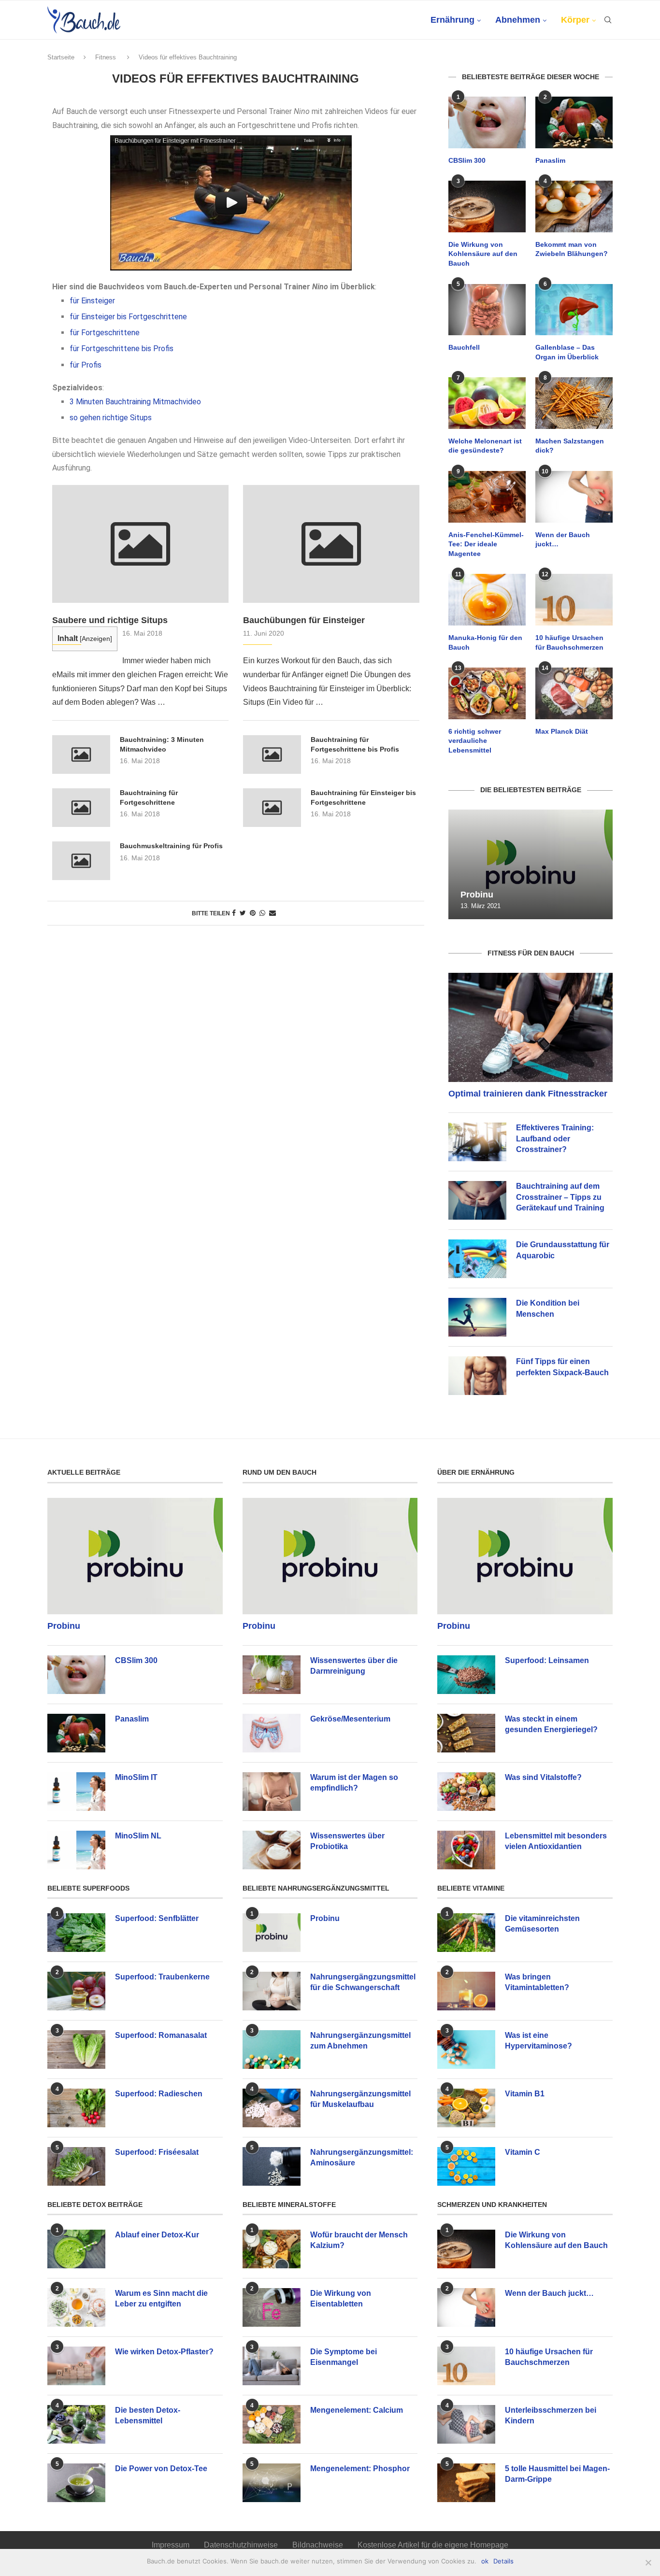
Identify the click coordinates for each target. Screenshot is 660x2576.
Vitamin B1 (525, 2094)
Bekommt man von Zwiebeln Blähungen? (572, 249)
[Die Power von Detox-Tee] (76, 2483)
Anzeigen (96, 639)
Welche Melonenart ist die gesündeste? (485, 446)
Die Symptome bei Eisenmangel (344, 2357)
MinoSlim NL (138, 1836)
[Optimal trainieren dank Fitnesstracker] (531, 1028)
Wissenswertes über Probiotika (347, 1841)
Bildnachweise (318, 2545)
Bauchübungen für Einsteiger (304, 620)
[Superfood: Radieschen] (76, 2108)
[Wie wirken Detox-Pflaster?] (76, 2366)
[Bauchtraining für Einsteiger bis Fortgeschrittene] (272, 808)
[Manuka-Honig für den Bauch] (487, 600)
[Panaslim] (574, 122)
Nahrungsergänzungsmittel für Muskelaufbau (360, 2099)
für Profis (86, 365)
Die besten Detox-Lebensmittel (148, 2415)
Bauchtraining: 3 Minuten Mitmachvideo (162, 744)
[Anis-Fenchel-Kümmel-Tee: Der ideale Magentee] (487, 497)
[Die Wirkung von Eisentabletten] (272, 2307)
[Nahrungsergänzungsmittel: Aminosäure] (272, 2166)
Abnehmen (518, 20)
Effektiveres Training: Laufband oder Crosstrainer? (555, 1139)
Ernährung (452, 20)
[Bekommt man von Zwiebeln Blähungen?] (574, 206)
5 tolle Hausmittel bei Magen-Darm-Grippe (557, 2474)
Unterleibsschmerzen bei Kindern (551, 2415)
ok (485, 2561)
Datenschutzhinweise (241, 2545)
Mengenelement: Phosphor (360, 2469)
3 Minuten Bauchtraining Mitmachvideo (135, 402)
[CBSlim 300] (487, 122)
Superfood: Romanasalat (161, 2035)
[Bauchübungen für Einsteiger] (331, 544)
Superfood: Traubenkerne (162, 1977)
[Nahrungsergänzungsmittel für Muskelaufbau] (272, 2108)
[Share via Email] (273, 913)
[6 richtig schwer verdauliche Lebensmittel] (487, 693)
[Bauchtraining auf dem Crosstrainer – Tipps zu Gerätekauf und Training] (477, 1200)
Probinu (477, 895)
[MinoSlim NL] (76, 1850)
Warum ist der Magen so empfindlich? (354, 1783)
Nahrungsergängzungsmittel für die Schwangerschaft (363, 1982)
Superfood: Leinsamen (547, 1660)
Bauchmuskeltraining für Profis (171, 846)
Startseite (61, 57)
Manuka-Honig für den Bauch (485, 642)
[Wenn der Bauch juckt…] (574, 497)
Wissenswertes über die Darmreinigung (354, 1666)
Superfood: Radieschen (159, 2094)
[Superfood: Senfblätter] (76, 1933)
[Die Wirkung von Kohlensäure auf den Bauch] (487, 206)
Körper (575, 20)
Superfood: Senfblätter (157, 1918)
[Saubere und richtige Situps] (140, 544)
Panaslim (550, 160)
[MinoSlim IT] (76, 1792)
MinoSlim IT (136, 1777)
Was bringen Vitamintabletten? (537, 1982)
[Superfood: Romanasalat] (76, 2049)
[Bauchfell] (487, 310)
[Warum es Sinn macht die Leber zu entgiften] (76, 2307)
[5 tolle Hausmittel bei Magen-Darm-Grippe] (466, 2483)
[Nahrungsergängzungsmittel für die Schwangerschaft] (272, 1991)
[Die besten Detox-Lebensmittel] (76, 2424)
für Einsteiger (92, 301)
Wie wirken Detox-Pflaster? (164, 2352)
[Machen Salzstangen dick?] (574, 403)
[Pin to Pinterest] (253, 913)
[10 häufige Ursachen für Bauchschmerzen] (574, 600)
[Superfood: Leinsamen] (466, 1675)
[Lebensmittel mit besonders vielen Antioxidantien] (466, 1850)
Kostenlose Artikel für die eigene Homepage (433, 2545)
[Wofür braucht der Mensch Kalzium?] (272, 2249)
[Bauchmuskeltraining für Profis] (81, 861)
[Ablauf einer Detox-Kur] (76, 2249)
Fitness (106, 57)
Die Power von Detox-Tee (161, 2469)
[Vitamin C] (466, 2166)
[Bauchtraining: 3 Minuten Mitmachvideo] (81, 754)
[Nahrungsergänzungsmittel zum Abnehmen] (272, 2049)
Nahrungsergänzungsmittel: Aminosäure (362, 2157)
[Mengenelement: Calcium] (272, 2424)
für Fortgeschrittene (105, 333)
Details (503, 2561)
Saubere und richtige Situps (110, 620)
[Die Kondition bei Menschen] (477, 1317)
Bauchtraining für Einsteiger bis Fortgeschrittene (363, 797)
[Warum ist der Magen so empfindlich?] (272, 1792)
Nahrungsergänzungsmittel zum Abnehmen (360, 2041)
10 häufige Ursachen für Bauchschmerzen (569, 642)
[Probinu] (531, 864)
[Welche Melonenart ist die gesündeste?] (487, 403)
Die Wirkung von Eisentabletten (341, 2298)
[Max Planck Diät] (574, 693)
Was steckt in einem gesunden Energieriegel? (551, 1724)
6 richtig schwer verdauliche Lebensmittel (475, 741)
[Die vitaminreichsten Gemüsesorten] (466, 1933)
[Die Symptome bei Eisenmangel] (272, 2366)
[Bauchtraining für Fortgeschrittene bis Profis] (272, 754)
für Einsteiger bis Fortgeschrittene (128, 317)
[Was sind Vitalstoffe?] (466, 1792)
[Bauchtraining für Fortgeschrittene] (81, 808)
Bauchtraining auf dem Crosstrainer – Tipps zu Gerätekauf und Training (560, 1197)
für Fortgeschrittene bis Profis (122, 349)
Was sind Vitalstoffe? (543, 1777)
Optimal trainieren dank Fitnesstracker (528, 1094)
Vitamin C (523, 2152)
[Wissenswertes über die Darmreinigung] (272, 1675)
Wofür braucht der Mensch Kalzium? (359, 2240)
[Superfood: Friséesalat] (76, 2166)
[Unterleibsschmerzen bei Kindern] (466, 2424)
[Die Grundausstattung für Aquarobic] (477, 1259)
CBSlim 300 (467, 160)
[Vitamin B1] (466, 2108)
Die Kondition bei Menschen (548, 1308)
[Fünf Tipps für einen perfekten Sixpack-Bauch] (477, 1376)
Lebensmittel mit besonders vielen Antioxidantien (556, 1841)
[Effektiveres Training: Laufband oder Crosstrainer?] (477, 1142)
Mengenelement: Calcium (357, 2410)
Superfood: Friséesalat (157, 2152)
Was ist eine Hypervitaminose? (538, 2041)
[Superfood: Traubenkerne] (76, 1991)
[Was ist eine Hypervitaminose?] (466, 2049)
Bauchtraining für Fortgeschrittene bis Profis (355, 744)
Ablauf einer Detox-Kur (157, 2235)
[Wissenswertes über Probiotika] (272, 1850)
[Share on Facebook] (234, 913)
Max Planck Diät (562, 731)
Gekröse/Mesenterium (350, 1719)
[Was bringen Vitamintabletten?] (466, 1991)
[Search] (608, 20)
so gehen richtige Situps (111, 418)
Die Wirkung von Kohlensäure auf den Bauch (483, 254)
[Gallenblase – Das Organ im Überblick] (574, 310)
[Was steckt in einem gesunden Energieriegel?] (466, 1733)
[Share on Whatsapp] (262, 913)
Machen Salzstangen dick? (570, 446)
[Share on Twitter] (243, 913)
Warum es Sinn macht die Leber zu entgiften (161, 2298)
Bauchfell (464, 347)
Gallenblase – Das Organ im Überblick (567, 352)
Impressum (171, 2545)
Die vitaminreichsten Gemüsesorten (542, 1924)
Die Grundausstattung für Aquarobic (563, 1250)
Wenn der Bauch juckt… (563, 540)
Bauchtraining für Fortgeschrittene (149, 797)
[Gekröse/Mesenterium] (272, 1733)
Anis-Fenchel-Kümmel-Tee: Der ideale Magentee (486, 544)
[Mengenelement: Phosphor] (272, 2483)
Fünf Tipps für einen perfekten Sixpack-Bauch (562, 1367)
